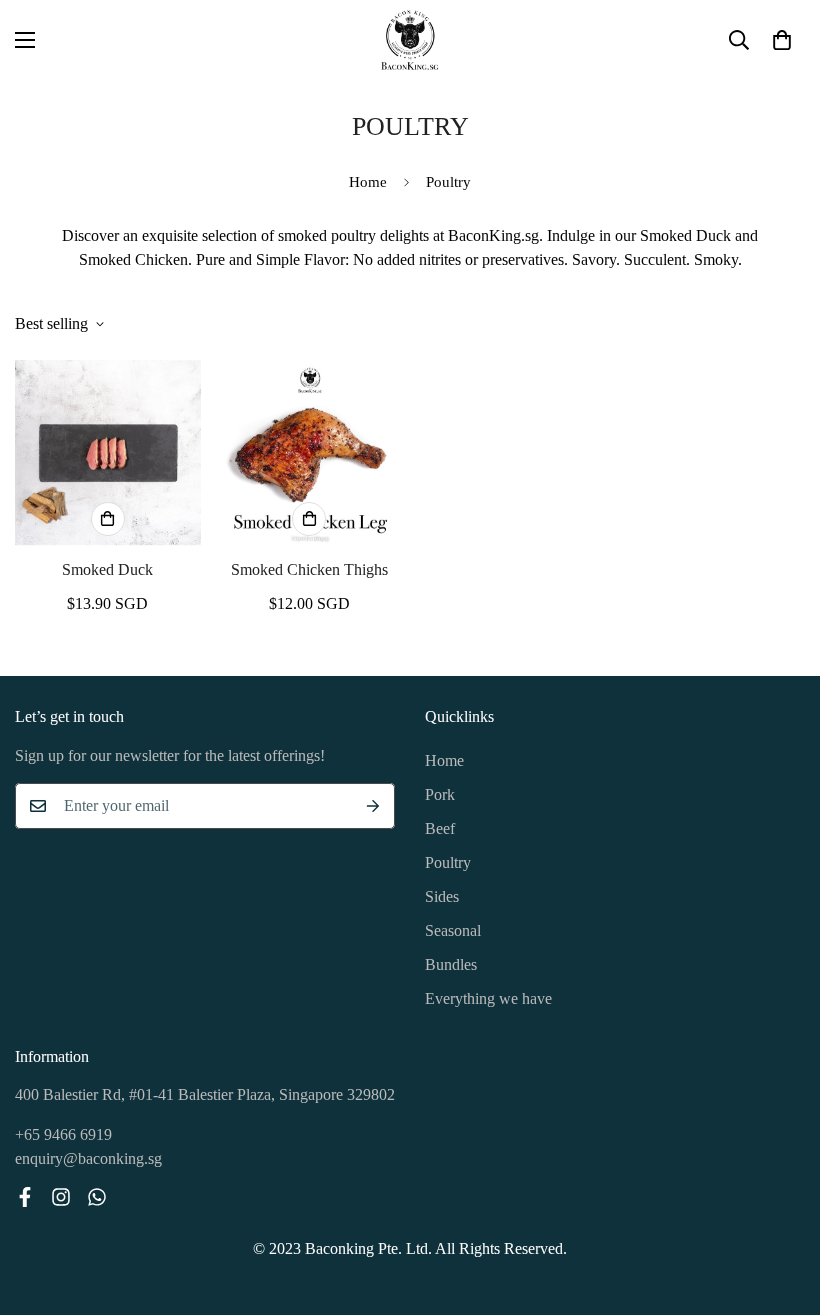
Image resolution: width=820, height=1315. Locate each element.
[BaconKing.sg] (410, 40)
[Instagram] (61, 1197)
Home (368, 182)
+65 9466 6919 (63, 1134)
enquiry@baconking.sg (88, 1158)
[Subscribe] (373, 806)
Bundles (451, 964)
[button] (782, 40)
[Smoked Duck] (108, 452)
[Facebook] (25, 1197)
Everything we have (488, 998)
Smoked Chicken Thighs (309, 569)
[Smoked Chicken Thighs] (310, 452)
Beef (440, 828)
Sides (442, 896)
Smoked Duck (107, 569)
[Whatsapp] (97, 1197)
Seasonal (453, 930)
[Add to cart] (108, 519)
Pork (440, 794)
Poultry (448, 862)
